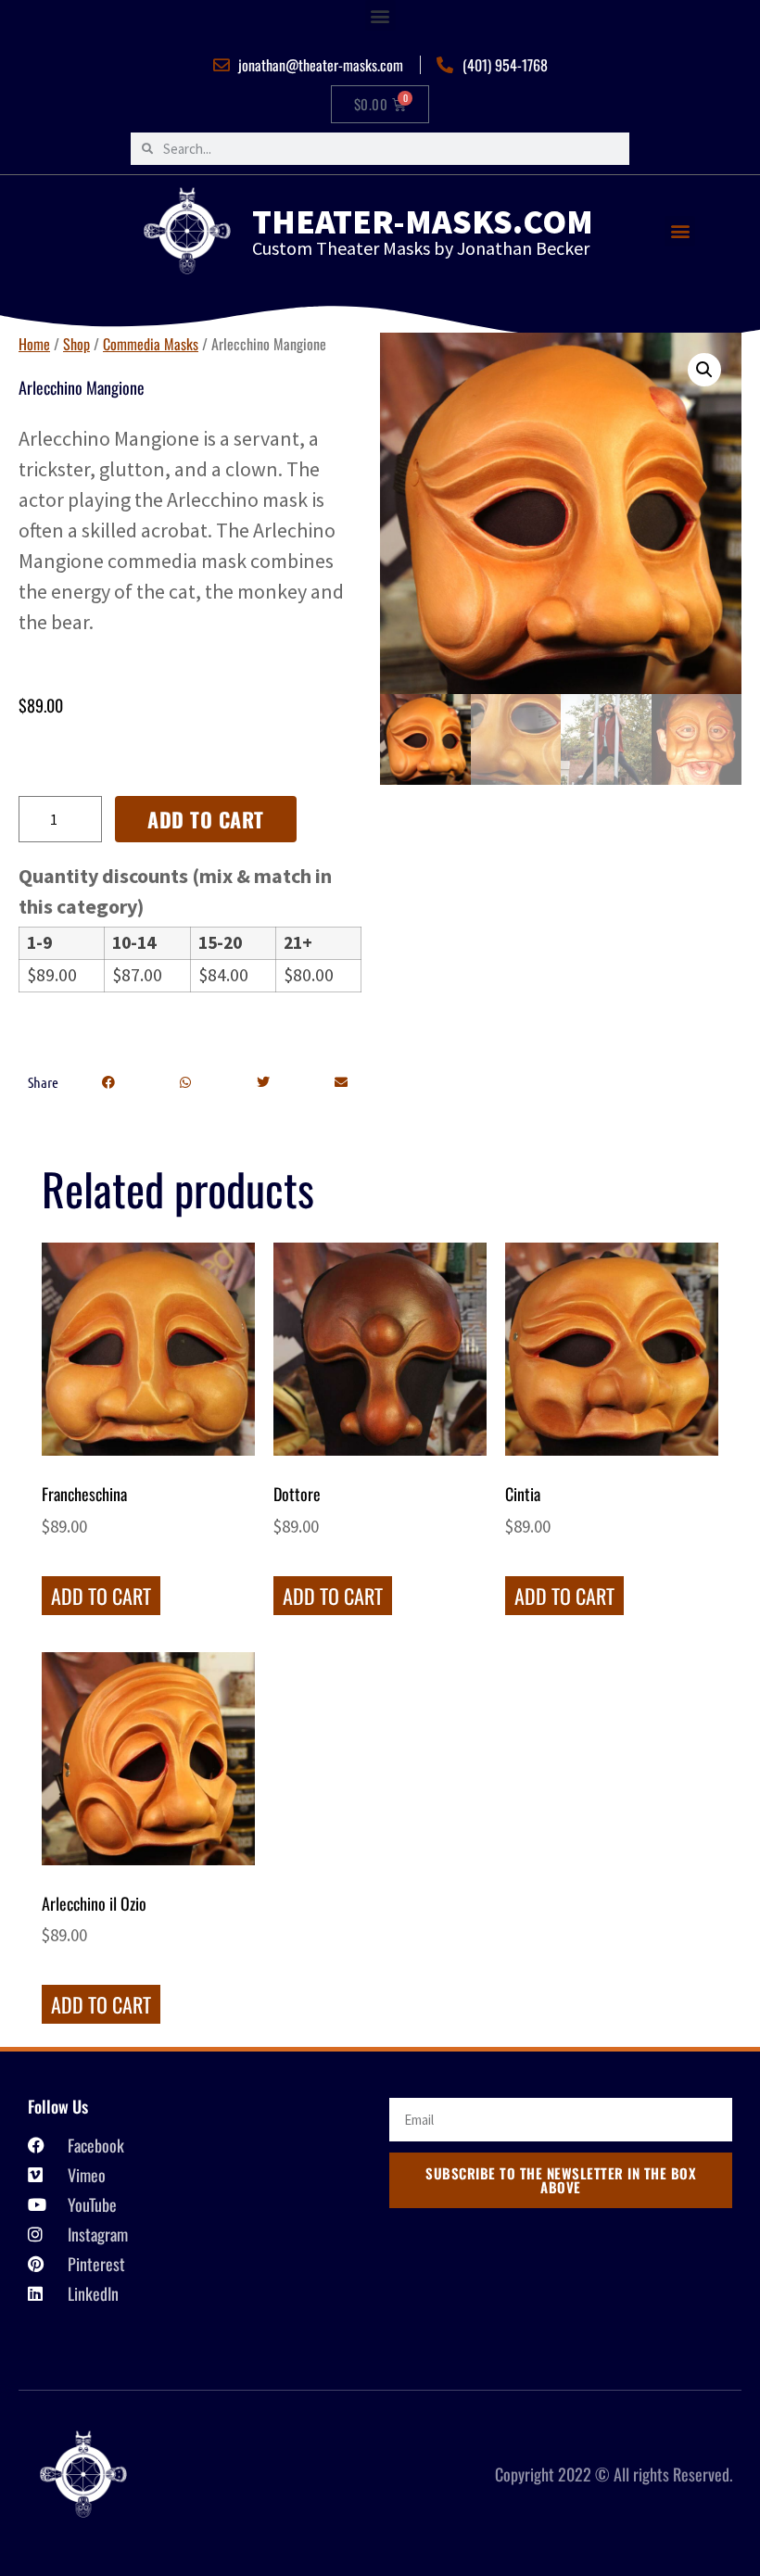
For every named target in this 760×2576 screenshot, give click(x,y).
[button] (380, 15)
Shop (76, 344)
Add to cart (206, 819)
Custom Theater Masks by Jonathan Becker (421, 248)
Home (34, 344)
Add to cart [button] (101, 1596)
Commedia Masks (151, 344)
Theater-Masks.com (423, 221)
